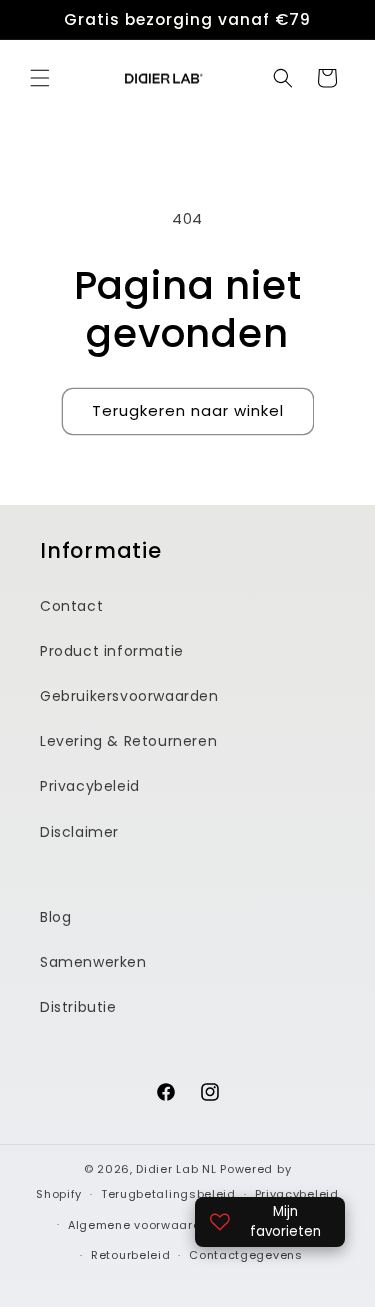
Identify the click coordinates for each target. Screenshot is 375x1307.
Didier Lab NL (176, 1169)
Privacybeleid (90, 786)
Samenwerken (93, 962)
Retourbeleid (130, 1255)
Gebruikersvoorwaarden (129, 696)
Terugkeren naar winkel (188, 410)
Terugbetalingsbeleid (168, 1194)
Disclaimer (79, 832)
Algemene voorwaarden (142, 1225)
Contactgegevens (246, 1255)
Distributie (78, 1007)
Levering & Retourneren (128, 741)
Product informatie (112, 651)
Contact (71, 606)
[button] (40, 78)
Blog (55, 917)
